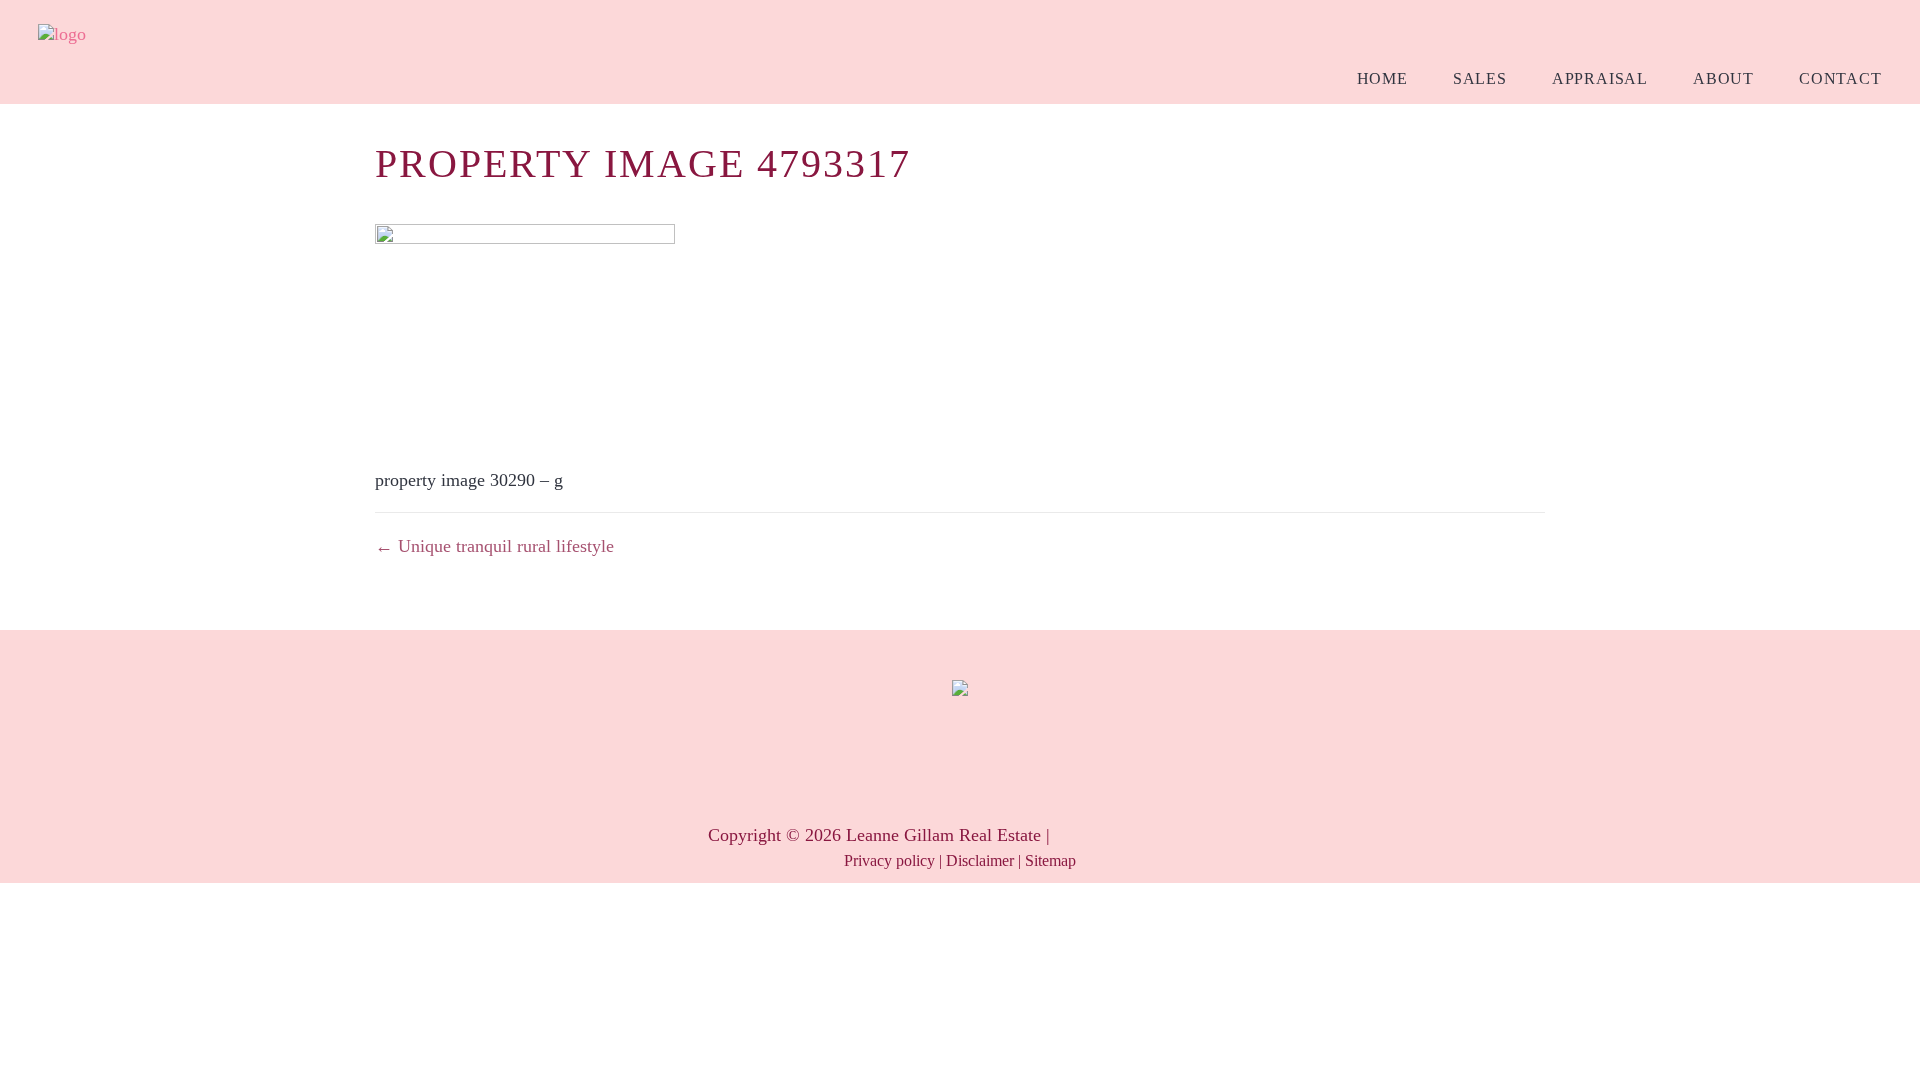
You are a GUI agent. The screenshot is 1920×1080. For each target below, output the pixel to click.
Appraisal (1600, 78)
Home (1382, 78)
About (1723, 78)
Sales (1480, 78)
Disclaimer (980, 860)
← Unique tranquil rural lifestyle (494, 546)
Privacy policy (889, 860)
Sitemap (1050, 860)
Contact (1840, 78)
